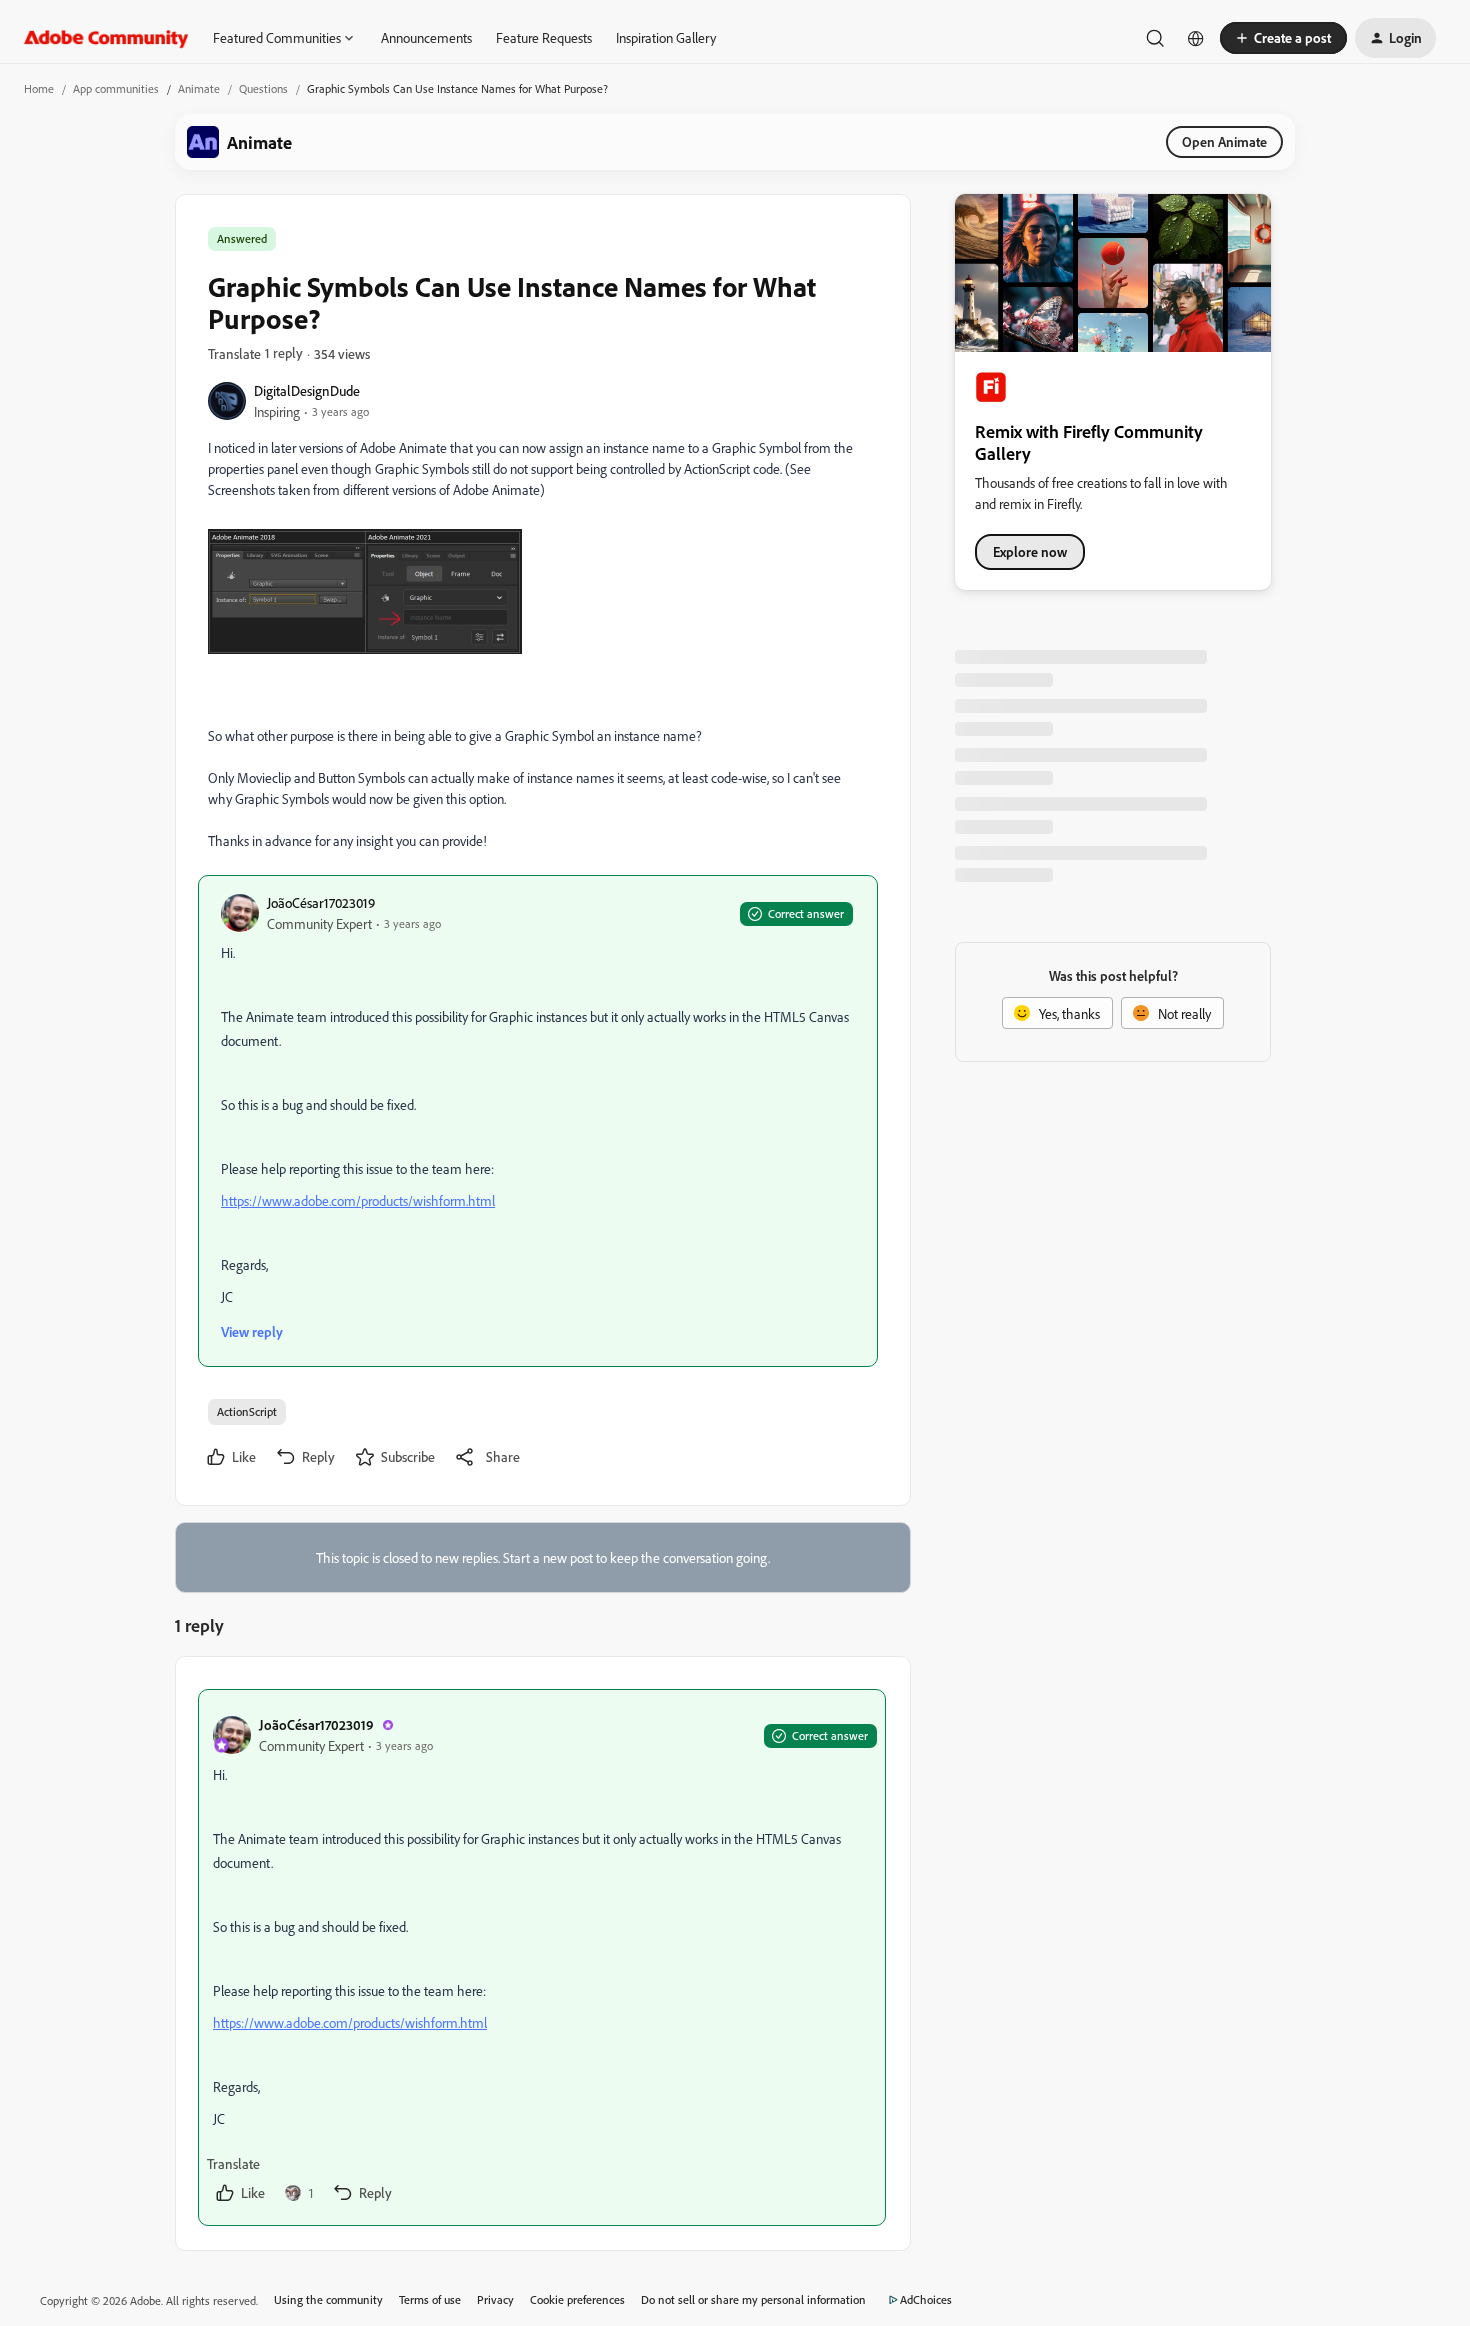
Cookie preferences (577, 2299)
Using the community (328, 2299)
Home (39, 88)
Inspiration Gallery (666, 37)
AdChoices (926, 2299)
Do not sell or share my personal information (753, 2299)
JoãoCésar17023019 (321, 902)
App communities (116, 88)
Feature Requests (544, 37)
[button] (1283, 38)
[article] (542, 1957)
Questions (263, 88)
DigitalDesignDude (307, 390)
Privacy (495, 2299)
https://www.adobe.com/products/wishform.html (358, 1200)
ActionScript (247, 1411)
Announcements (426, 37)
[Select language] (1196, 38)
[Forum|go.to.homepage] (106, 38)
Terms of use (430, 2299)
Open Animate (1224, 141)
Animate (199, 88)
